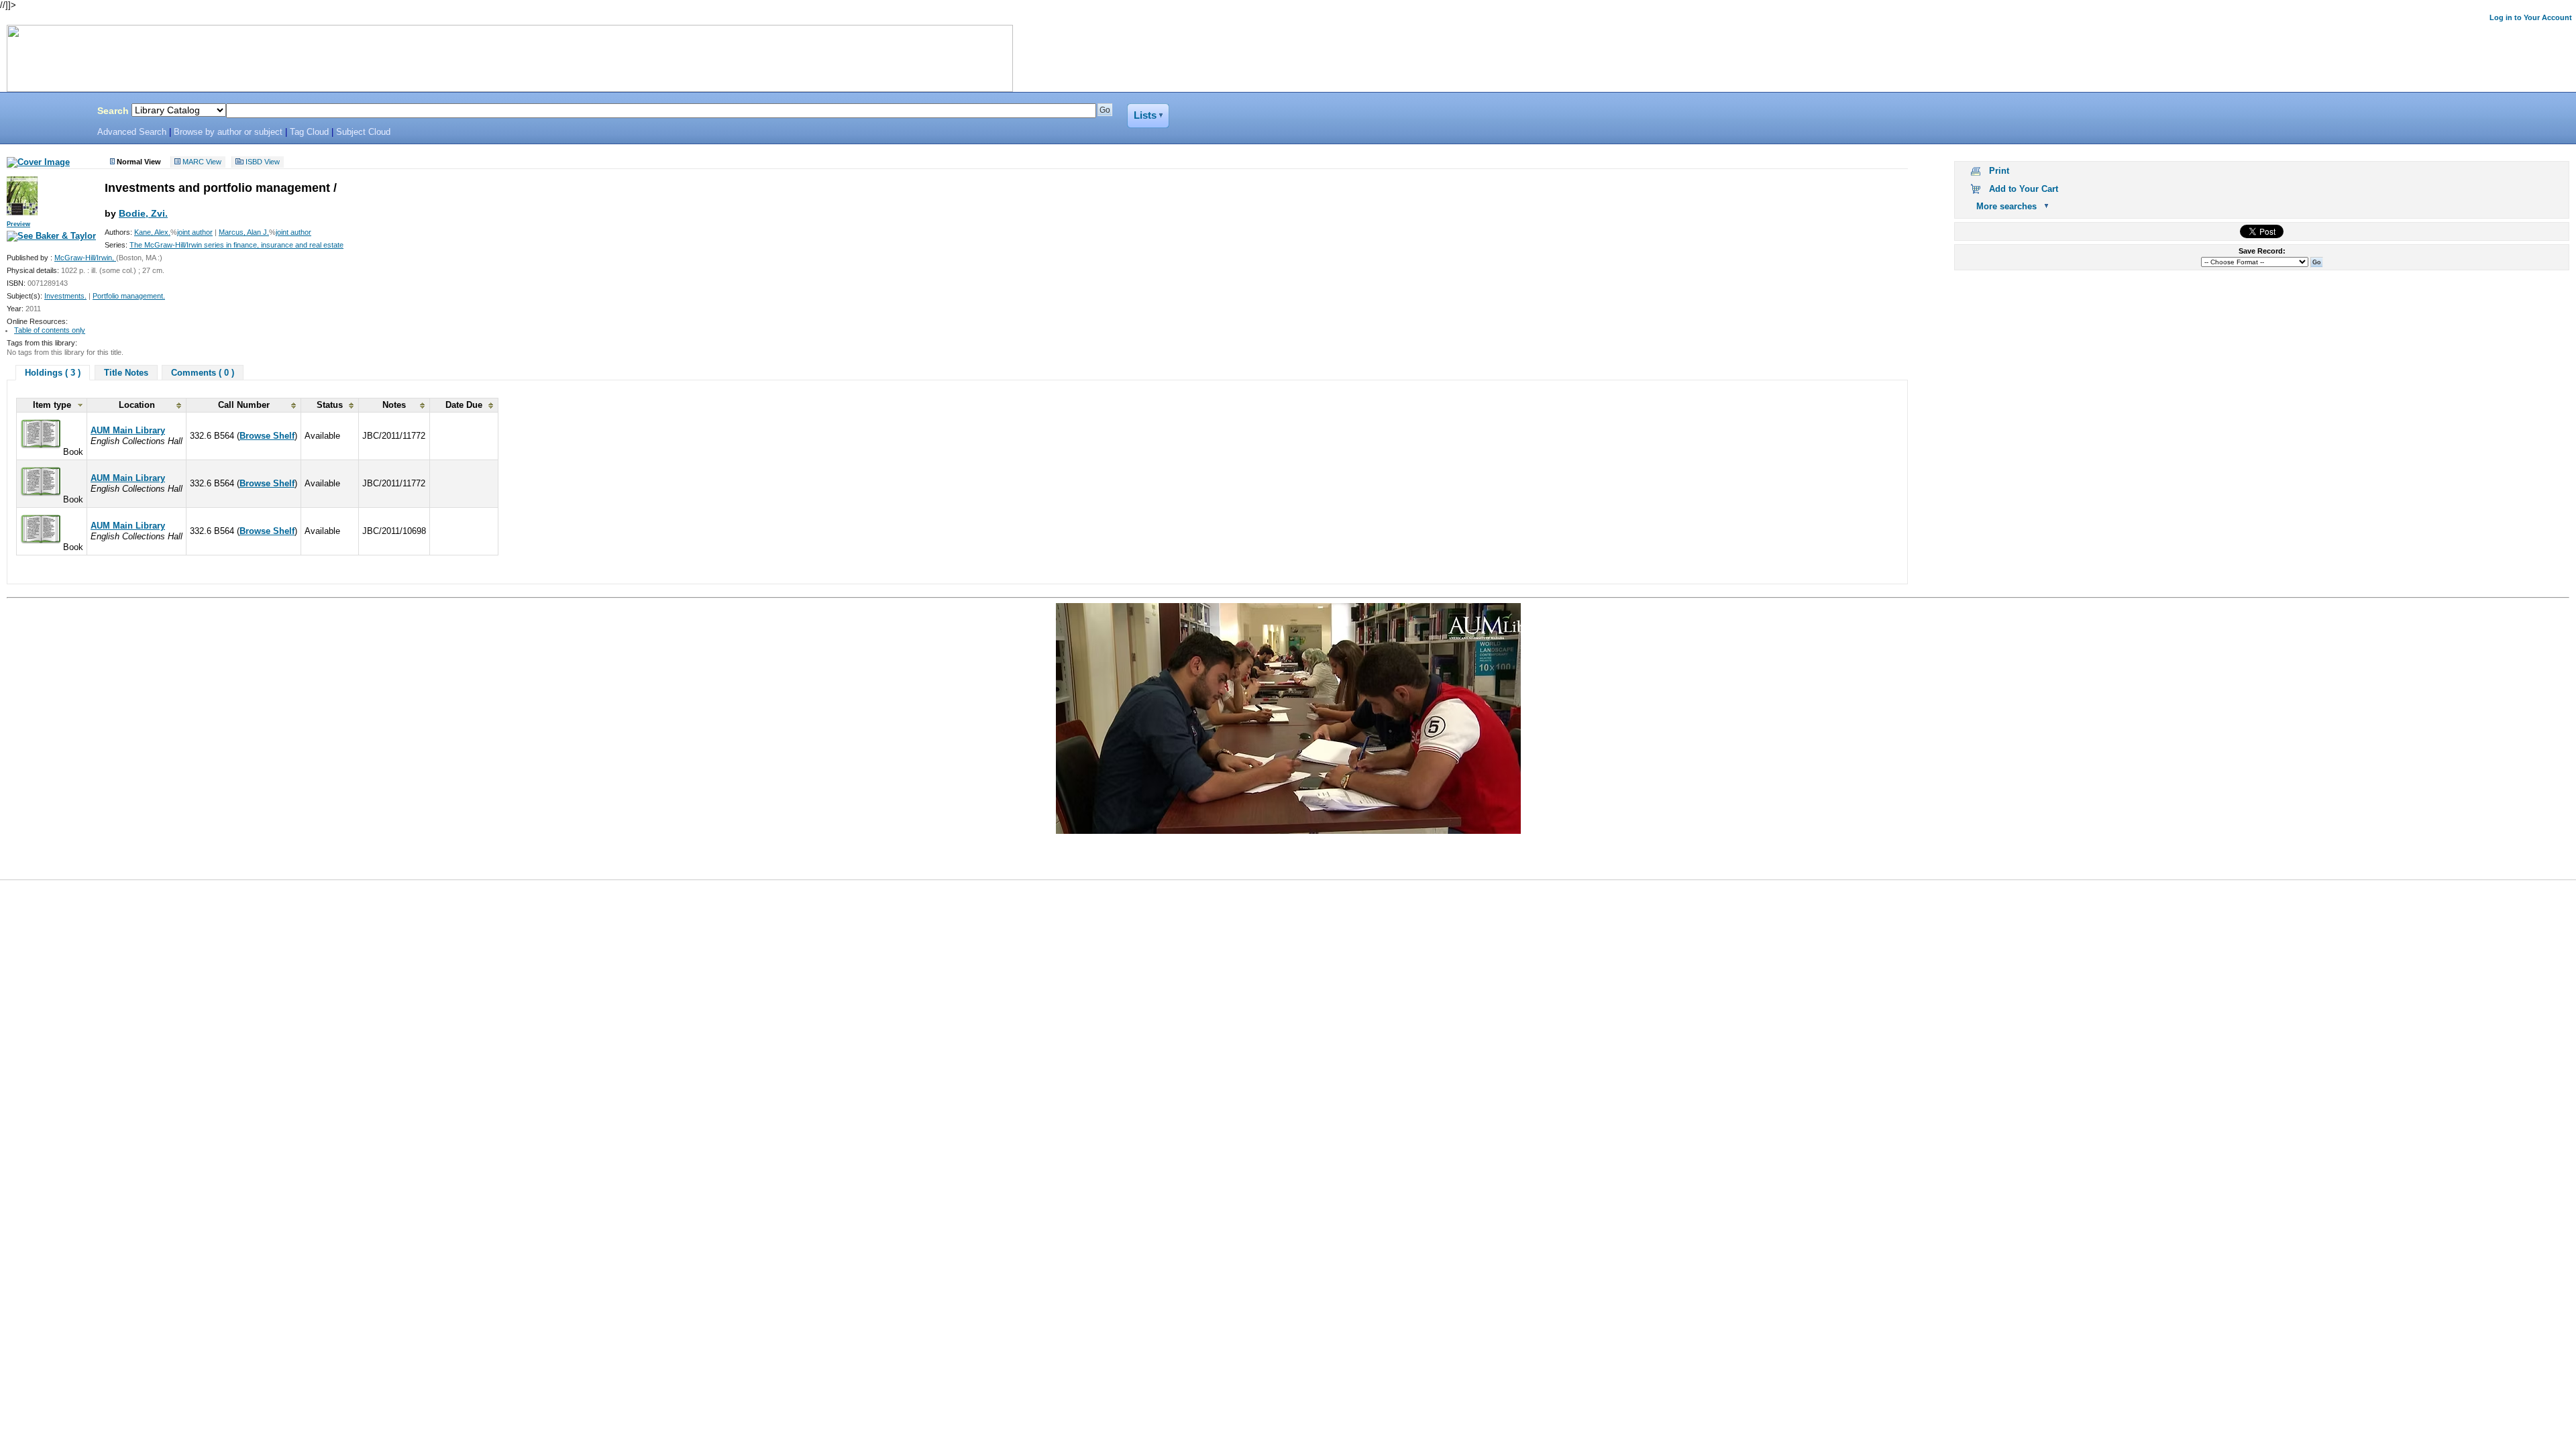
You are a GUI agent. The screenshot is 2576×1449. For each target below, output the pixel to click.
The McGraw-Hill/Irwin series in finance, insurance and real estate (236, 245)
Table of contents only (50, 330)
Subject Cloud (363, 132)
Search (113, 111)
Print (1999, 171)
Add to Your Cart (2024, 189)
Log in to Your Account (2531, 17)
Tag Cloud (309, 132)
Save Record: (2262, 251)
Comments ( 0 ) (203, 373)
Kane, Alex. (152, 232)
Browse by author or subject (228, 132)
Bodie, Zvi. (143, 213)
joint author (195, 232)
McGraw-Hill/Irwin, (85, 258)
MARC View (202, 162)
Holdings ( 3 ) (53, 373)
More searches (2006, 206)
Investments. (65, 296)
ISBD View (263, 162)
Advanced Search (132, 132)
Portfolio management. (129, 296)
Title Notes (126, 373)
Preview (18, 224)
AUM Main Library (128, 430)
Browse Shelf (267, 436)
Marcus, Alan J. (244, 232)
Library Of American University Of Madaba (45, 113)
